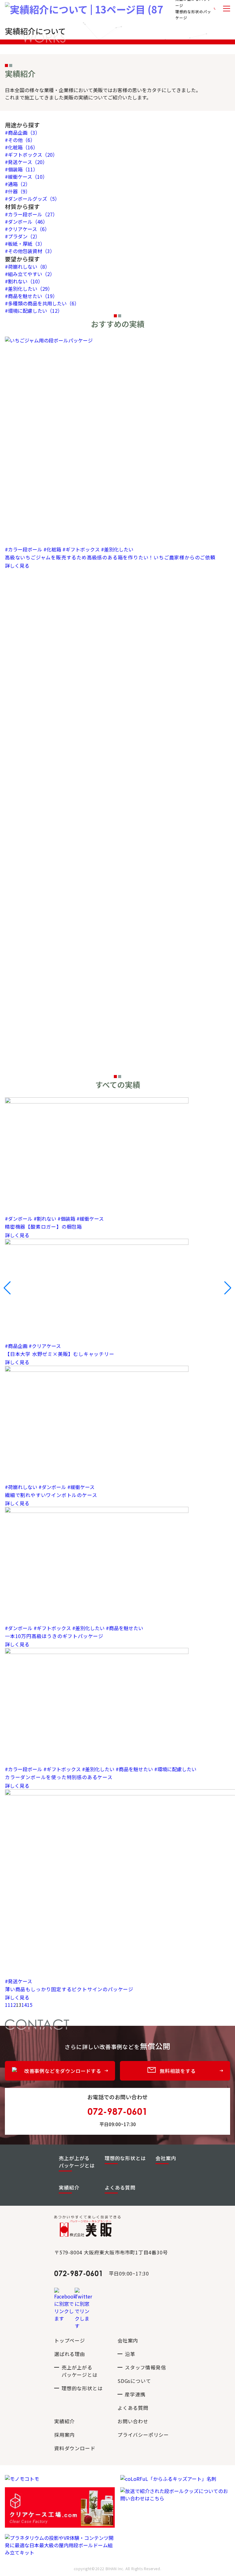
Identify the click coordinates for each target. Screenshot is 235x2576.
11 (8, 2005)
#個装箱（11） (21, 169)
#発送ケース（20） (26, 162)
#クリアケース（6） (27, 229)
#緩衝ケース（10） (26, 177)
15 (30, 2005)
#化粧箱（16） (21, 147)
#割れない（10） (24, 281)
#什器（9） (18, 191)
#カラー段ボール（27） (31, 214)
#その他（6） (20, 140)
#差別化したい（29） (29, 289)
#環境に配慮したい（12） (34, 311)
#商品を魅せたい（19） (31, 296)
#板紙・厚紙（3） (25, 244)
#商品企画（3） (22, 133)
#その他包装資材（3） (30, 251)
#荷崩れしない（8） (27, 267)
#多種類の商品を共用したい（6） (42, 303)
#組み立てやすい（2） (30, 274)
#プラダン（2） (22, 236)
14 (24, 2005)
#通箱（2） (18, 184)
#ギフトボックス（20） (31, 155)
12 (13, 2005)
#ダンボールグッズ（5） (32, 199)
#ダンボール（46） (26, 222)
